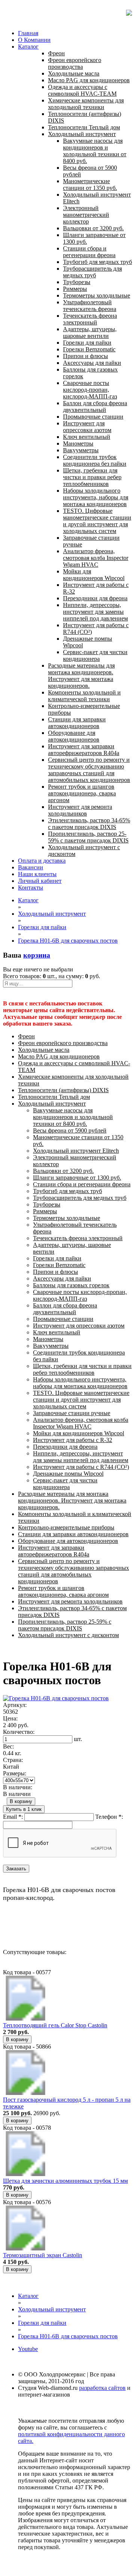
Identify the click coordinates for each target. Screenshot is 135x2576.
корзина (37, 955)
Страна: (13, 1760)
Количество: (19, 1732)
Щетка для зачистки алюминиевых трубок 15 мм (65, 2181)
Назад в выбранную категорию (43, 1925)
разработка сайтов (102, 2388)
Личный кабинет (40, 881)
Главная (28, 33)
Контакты (31, 888)
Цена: (10, 1718)
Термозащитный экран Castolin (43, 2255)
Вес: (8, 1746)
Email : (13, 1817)
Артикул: (15, 1705)
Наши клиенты (37, 874)
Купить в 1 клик (24, 1809)
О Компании (34, 40)
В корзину (21, 1801)
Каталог (28, 47)
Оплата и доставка (42, 861)
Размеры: (15, 1773)
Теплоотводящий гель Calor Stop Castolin (55, 2025)
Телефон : (109, 1817)
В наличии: (18, 1787)
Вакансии (31, 867)
